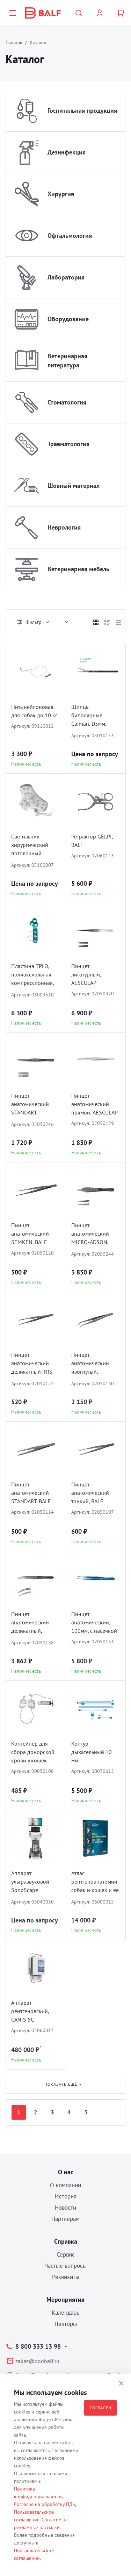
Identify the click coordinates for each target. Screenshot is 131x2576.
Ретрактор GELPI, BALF (92, 841)
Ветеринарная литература (67, 361)
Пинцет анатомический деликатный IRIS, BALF (32, 1364)
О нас (66, 2172)
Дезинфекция (67, 152)
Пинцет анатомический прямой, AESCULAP (94, 1104)
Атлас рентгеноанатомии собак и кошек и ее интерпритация (95, 1882)
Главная (14, 42)
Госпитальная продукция (82, 111)
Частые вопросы (65, 2266)
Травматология (68, 444)
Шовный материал (74, 486)
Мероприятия (65, 2299)
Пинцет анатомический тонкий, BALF (90, 1493)
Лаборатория (66, 277)
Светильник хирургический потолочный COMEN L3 (30, 846)
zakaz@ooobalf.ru (37, 2361)
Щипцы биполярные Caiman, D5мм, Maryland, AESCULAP (89, 716)
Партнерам (65, 2219)
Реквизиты (66, 2277)
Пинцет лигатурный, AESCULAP (86, 974)
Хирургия (61, 194)
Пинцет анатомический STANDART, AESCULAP (30, 1105)
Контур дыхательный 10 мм (92, 1752)
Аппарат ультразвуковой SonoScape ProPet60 (30, 1882)
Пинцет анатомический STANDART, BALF (31, 1493)
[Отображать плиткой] (96, 622)
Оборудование (68, 319)
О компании (65, 2185)
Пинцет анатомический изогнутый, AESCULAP (90, 1364)
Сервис (66, 2254)
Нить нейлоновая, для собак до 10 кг (34, 711)
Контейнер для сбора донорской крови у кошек (33, 1752)
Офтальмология (70, 236)
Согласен (100, 2408)
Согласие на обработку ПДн (45, 2504)
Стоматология (67, 402)
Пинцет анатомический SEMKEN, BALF (30, 1234)
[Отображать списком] (107, 622)
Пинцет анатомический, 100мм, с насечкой (94, 1622)
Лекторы (66, 2324)
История (66, 2196)
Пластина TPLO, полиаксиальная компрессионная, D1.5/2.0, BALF (32, 975)
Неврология (64, 527)
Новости (65, 2208)
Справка (66, 2241)
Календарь (65, 2313)
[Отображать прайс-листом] (118, 622)
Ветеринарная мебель (78, 569)
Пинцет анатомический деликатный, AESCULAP (30, 1623)
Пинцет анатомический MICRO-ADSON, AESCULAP (90, 1234)
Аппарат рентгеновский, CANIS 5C (30, 2011)
